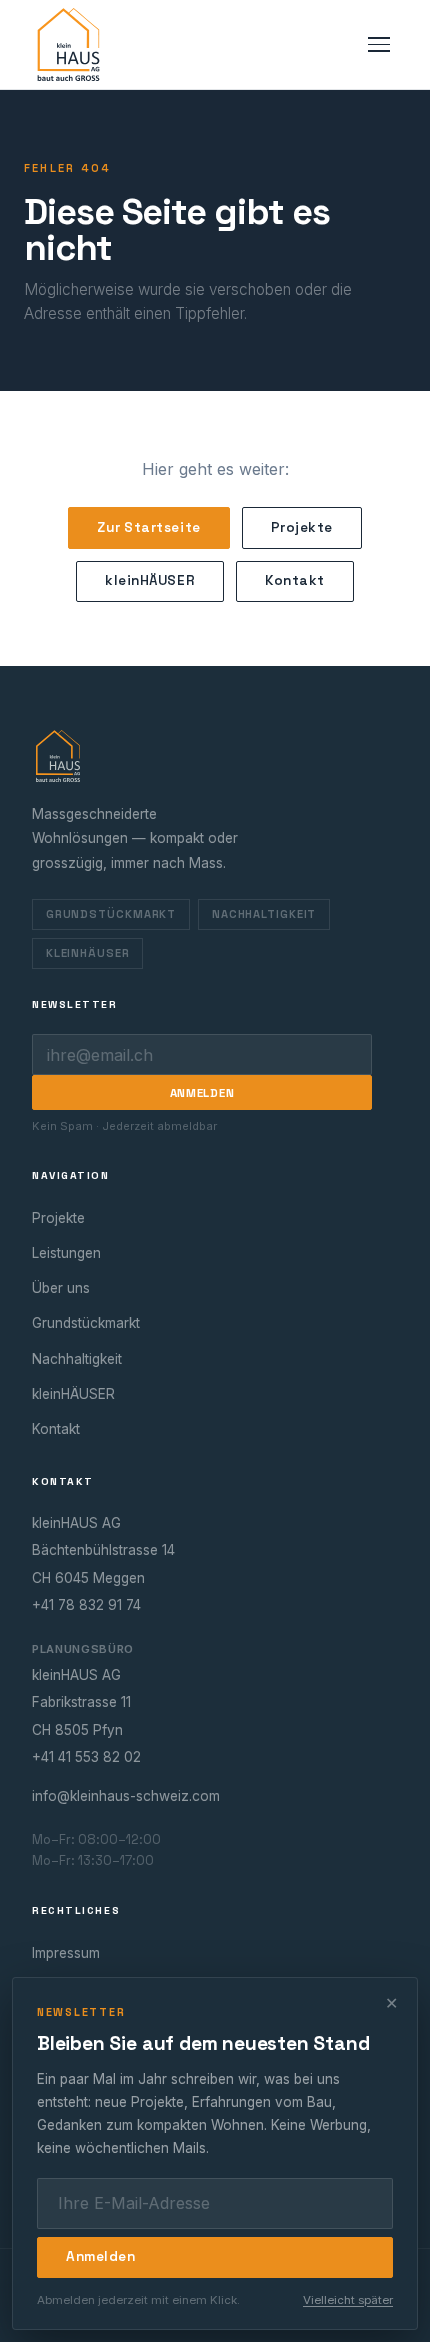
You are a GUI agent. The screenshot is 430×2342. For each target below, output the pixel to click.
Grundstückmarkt (111, 914)
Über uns (61, 1288)
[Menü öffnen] (379, 44)
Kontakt (295, 580)
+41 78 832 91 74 (86, 1605)
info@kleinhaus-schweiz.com (126, 1796)
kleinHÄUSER (150, 580)
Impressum (66, 1953)
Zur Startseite (149, 527)
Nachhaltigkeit (264, 914)
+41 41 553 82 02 (86, 1757)
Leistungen (66, 1253)
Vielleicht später (348, 2300)
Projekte (302, 527)
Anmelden (202, 1093)
